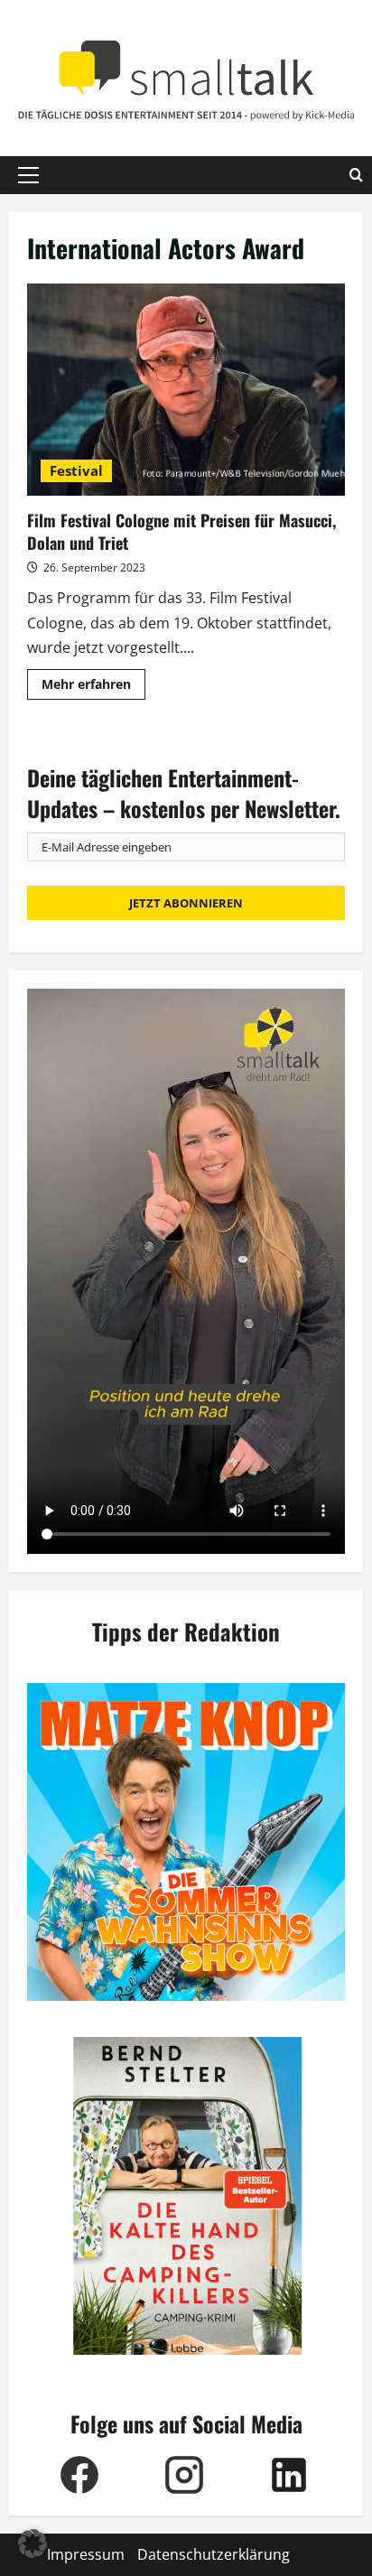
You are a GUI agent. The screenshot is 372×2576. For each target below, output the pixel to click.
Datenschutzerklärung (214, 2554)
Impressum (86, 2554)
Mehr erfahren (93, 687)
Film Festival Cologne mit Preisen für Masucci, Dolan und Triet (186, 390)
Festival (76, 470)
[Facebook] (79, 2475)
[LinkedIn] (289, 2475)
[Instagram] (184, 2475)
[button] (28, 175)
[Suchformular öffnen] (356, 175)
